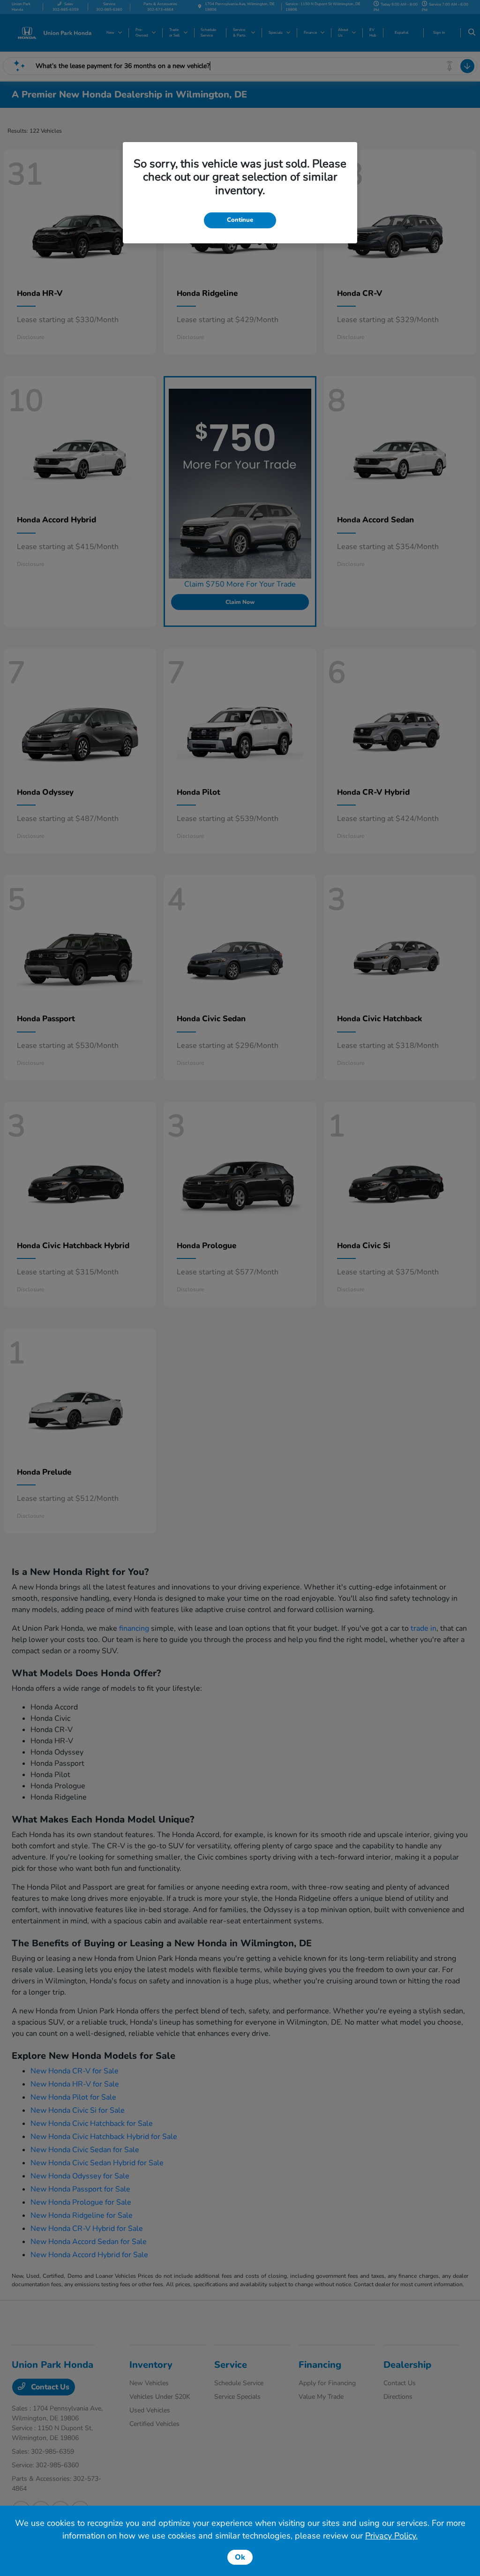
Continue (240, 220)
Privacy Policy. (391, 2536)
